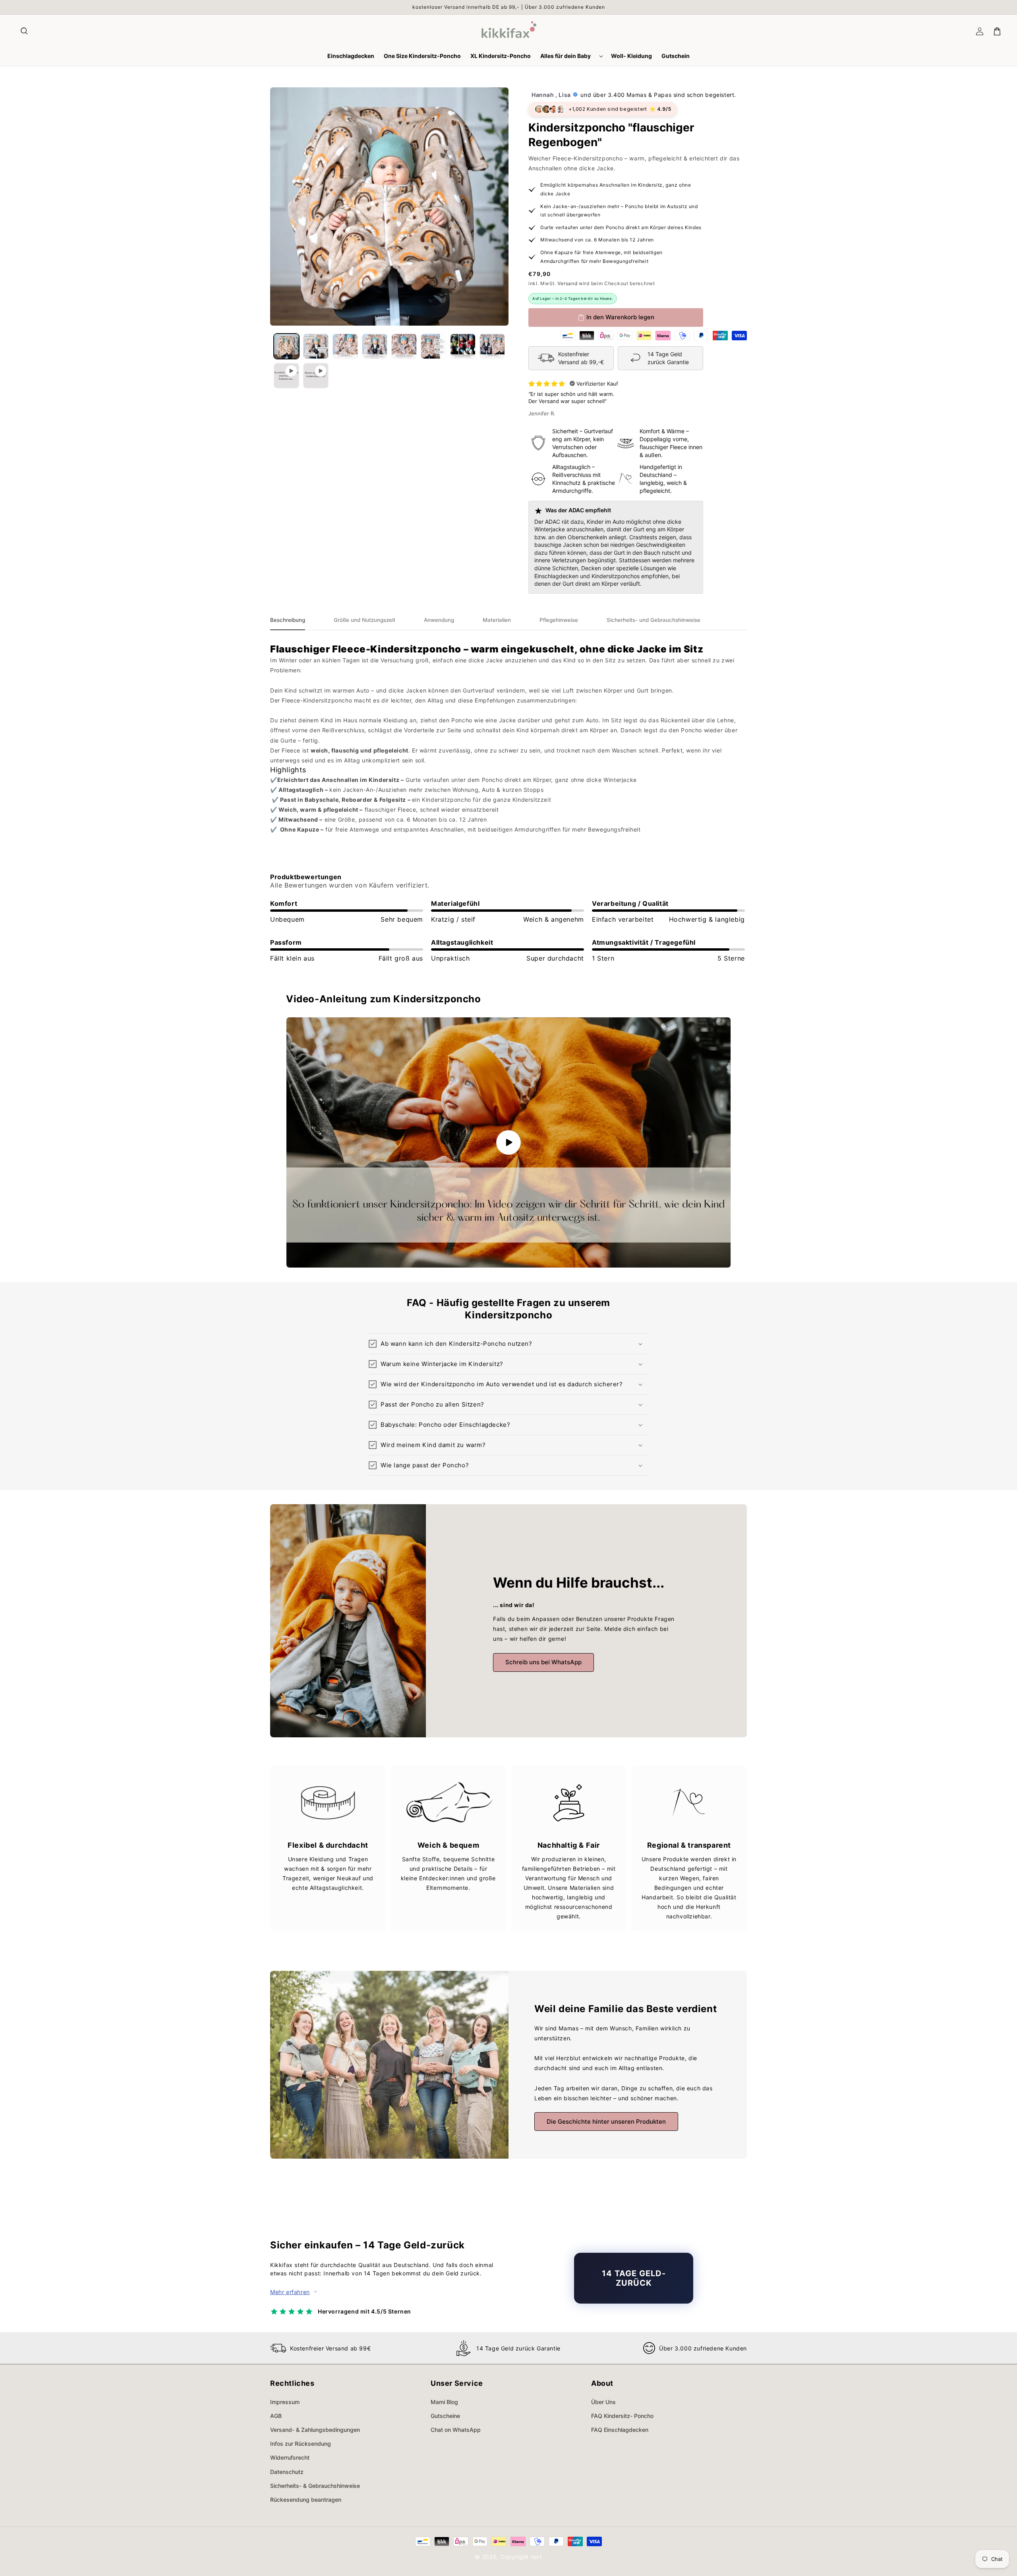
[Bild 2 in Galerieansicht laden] (316, 346)
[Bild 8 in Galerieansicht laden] (492, 346)
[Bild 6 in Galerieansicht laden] (433, 346)
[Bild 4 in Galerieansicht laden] (375, 346)
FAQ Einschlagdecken (620, 2430)
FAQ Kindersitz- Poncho (622, 2416)
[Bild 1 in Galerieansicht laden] (286, 346)
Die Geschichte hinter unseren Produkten (606, 2122)
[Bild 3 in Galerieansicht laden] (345, 346)
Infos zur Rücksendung (301, 2444)
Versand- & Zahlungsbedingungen (315, 2430)
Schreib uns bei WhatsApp (543, 1662)
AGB (276, 2416)
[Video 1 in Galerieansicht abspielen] (286, 376)
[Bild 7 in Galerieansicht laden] (463, 346)
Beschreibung (288, 620)
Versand (567, 283)
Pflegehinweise (559, 620)
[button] (25, 31)
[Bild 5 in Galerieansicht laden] (404, 346)
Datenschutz (287, 2472)
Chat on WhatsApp (456, 2430)
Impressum (285, 2402)
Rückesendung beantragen (306, 2500)
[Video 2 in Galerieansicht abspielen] (316, 376)
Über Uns (603, 2402)
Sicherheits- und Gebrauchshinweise (654, 620)
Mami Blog (444, 2402)
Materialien (497, 620)
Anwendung (439, 620)
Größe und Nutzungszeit (364, 620)
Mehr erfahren (290, 2292)
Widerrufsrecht (290, 2457)
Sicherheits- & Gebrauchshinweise (315, 2486)
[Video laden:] (508, 1142)
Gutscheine (445, 2416)
